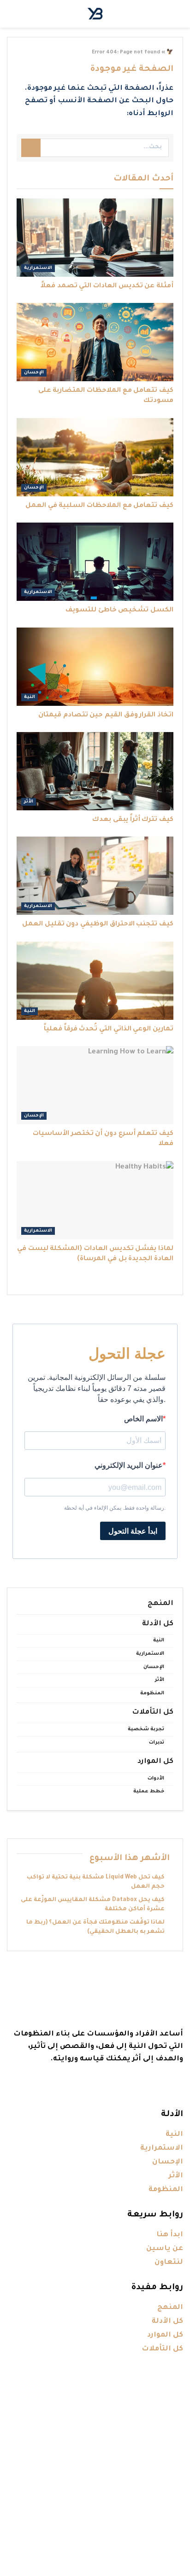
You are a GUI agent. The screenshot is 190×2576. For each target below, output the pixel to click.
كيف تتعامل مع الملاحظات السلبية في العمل (99, 506)
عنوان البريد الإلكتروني (129, 1465)
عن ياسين (165, 2249)
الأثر (29, 802)
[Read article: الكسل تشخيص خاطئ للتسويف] (95, 562)
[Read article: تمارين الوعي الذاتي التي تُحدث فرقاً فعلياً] (95, 981)
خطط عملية (149, 1791)
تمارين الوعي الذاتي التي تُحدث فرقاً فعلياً (109, 1029)
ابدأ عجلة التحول (133, 1531)
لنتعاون (169, 2263)
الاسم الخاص (143, 1419)
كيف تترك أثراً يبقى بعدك (133, 820)
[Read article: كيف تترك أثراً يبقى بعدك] (95, 771)
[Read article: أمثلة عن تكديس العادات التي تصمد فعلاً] (95, 238)
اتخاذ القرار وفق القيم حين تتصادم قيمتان (106, 715)
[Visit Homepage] (95, 14)
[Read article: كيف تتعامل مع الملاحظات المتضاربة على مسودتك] (95, 342)
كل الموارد (155, 1762)
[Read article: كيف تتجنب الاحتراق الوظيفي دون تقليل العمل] (95, 876)
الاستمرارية (38, 268)
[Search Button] (31, 148)
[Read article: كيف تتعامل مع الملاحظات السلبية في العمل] (95, 457)
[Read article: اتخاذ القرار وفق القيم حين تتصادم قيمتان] (95, 667)
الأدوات (156, 1779)
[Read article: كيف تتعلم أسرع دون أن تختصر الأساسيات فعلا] (95, 1085)
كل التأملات (153, 1712)
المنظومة (152, 1693)
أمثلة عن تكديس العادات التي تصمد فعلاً (107, 286)
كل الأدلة (158, 1624)
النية (30, 697)
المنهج (160, 1604)
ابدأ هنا (170, 2235)
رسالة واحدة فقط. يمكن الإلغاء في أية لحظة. (115, 1508)
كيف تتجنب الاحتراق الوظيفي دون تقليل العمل (98, 925)
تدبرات (157, 1743)
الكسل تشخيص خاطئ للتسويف (119, 611)
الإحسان (34, 373)
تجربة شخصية (146, 1729)
